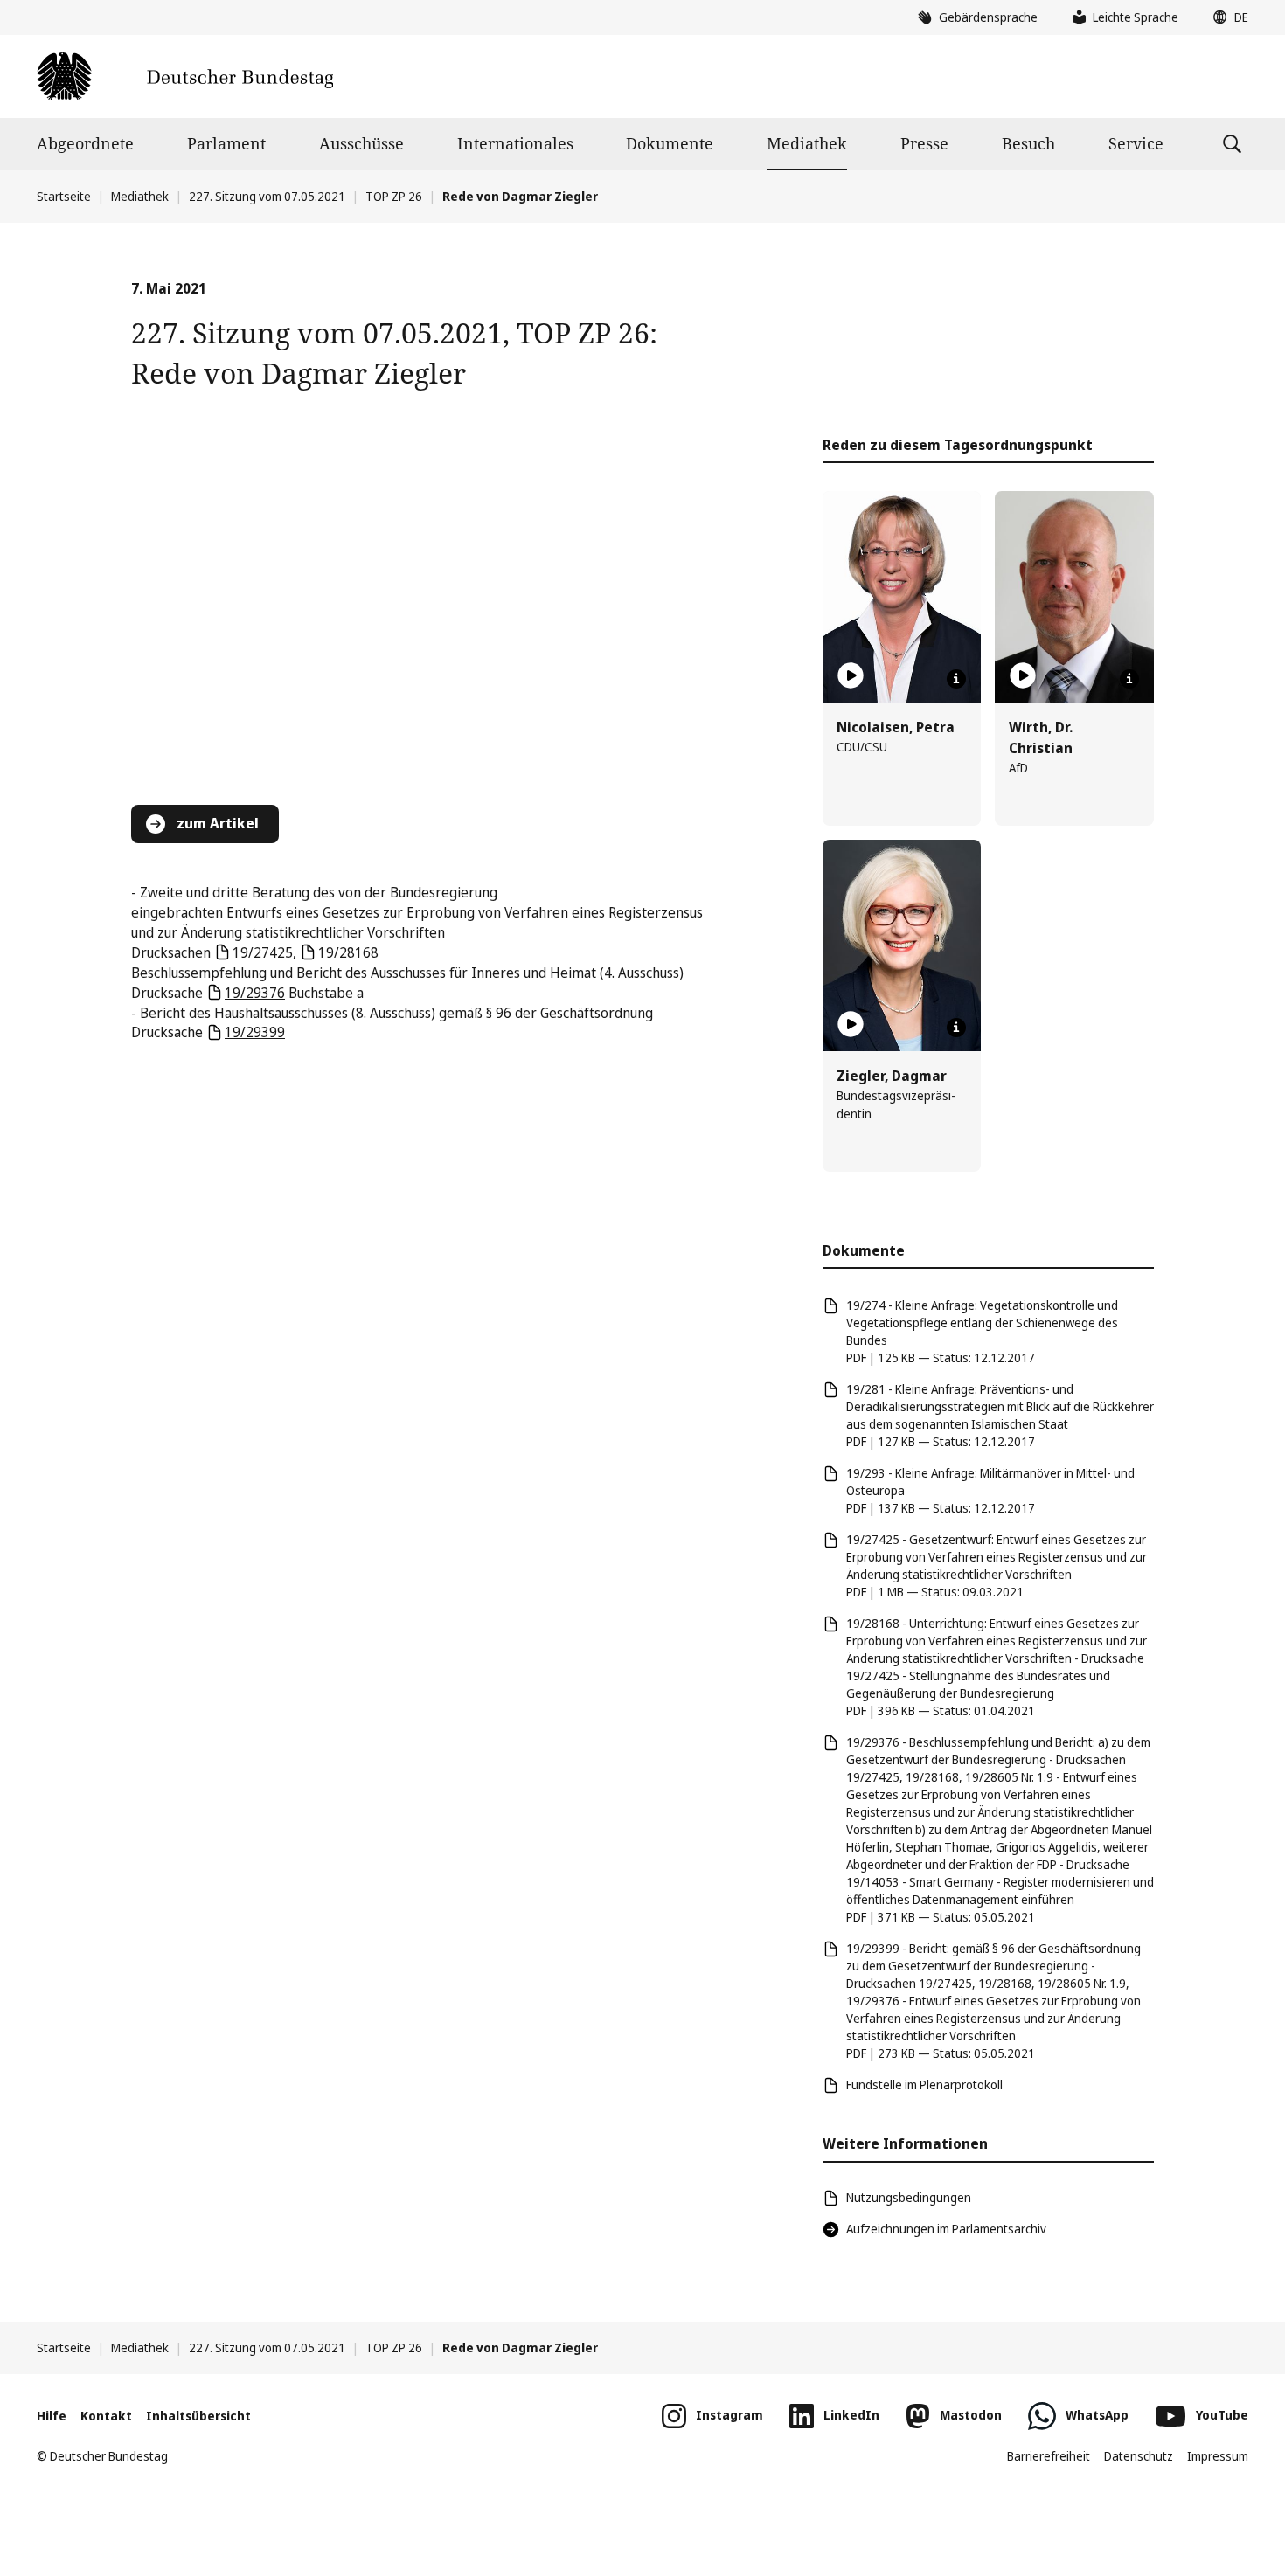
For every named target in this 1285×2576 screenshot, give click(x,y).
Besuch (1028, 143)
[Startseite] (185, 76)
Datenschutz (1139, 2456)
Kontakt (106, 2416)
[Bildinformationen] (956, 679)
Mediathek (807, 143)
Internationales (515, 143)
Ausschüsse (361, 143)
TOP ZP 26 (394, 196)
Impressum (1218, 2456)
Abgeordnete (85, 143)
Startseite (64, 196)
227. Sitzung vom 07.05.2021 (267, 196)
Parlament (226, 143)
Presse (924, 143)
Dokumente (670, 143)
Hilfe (52, 2416)
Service (1136, 143)
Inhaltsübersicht (198, 2416)
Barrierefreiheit (1049, 2456)
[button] (1226, 17)
